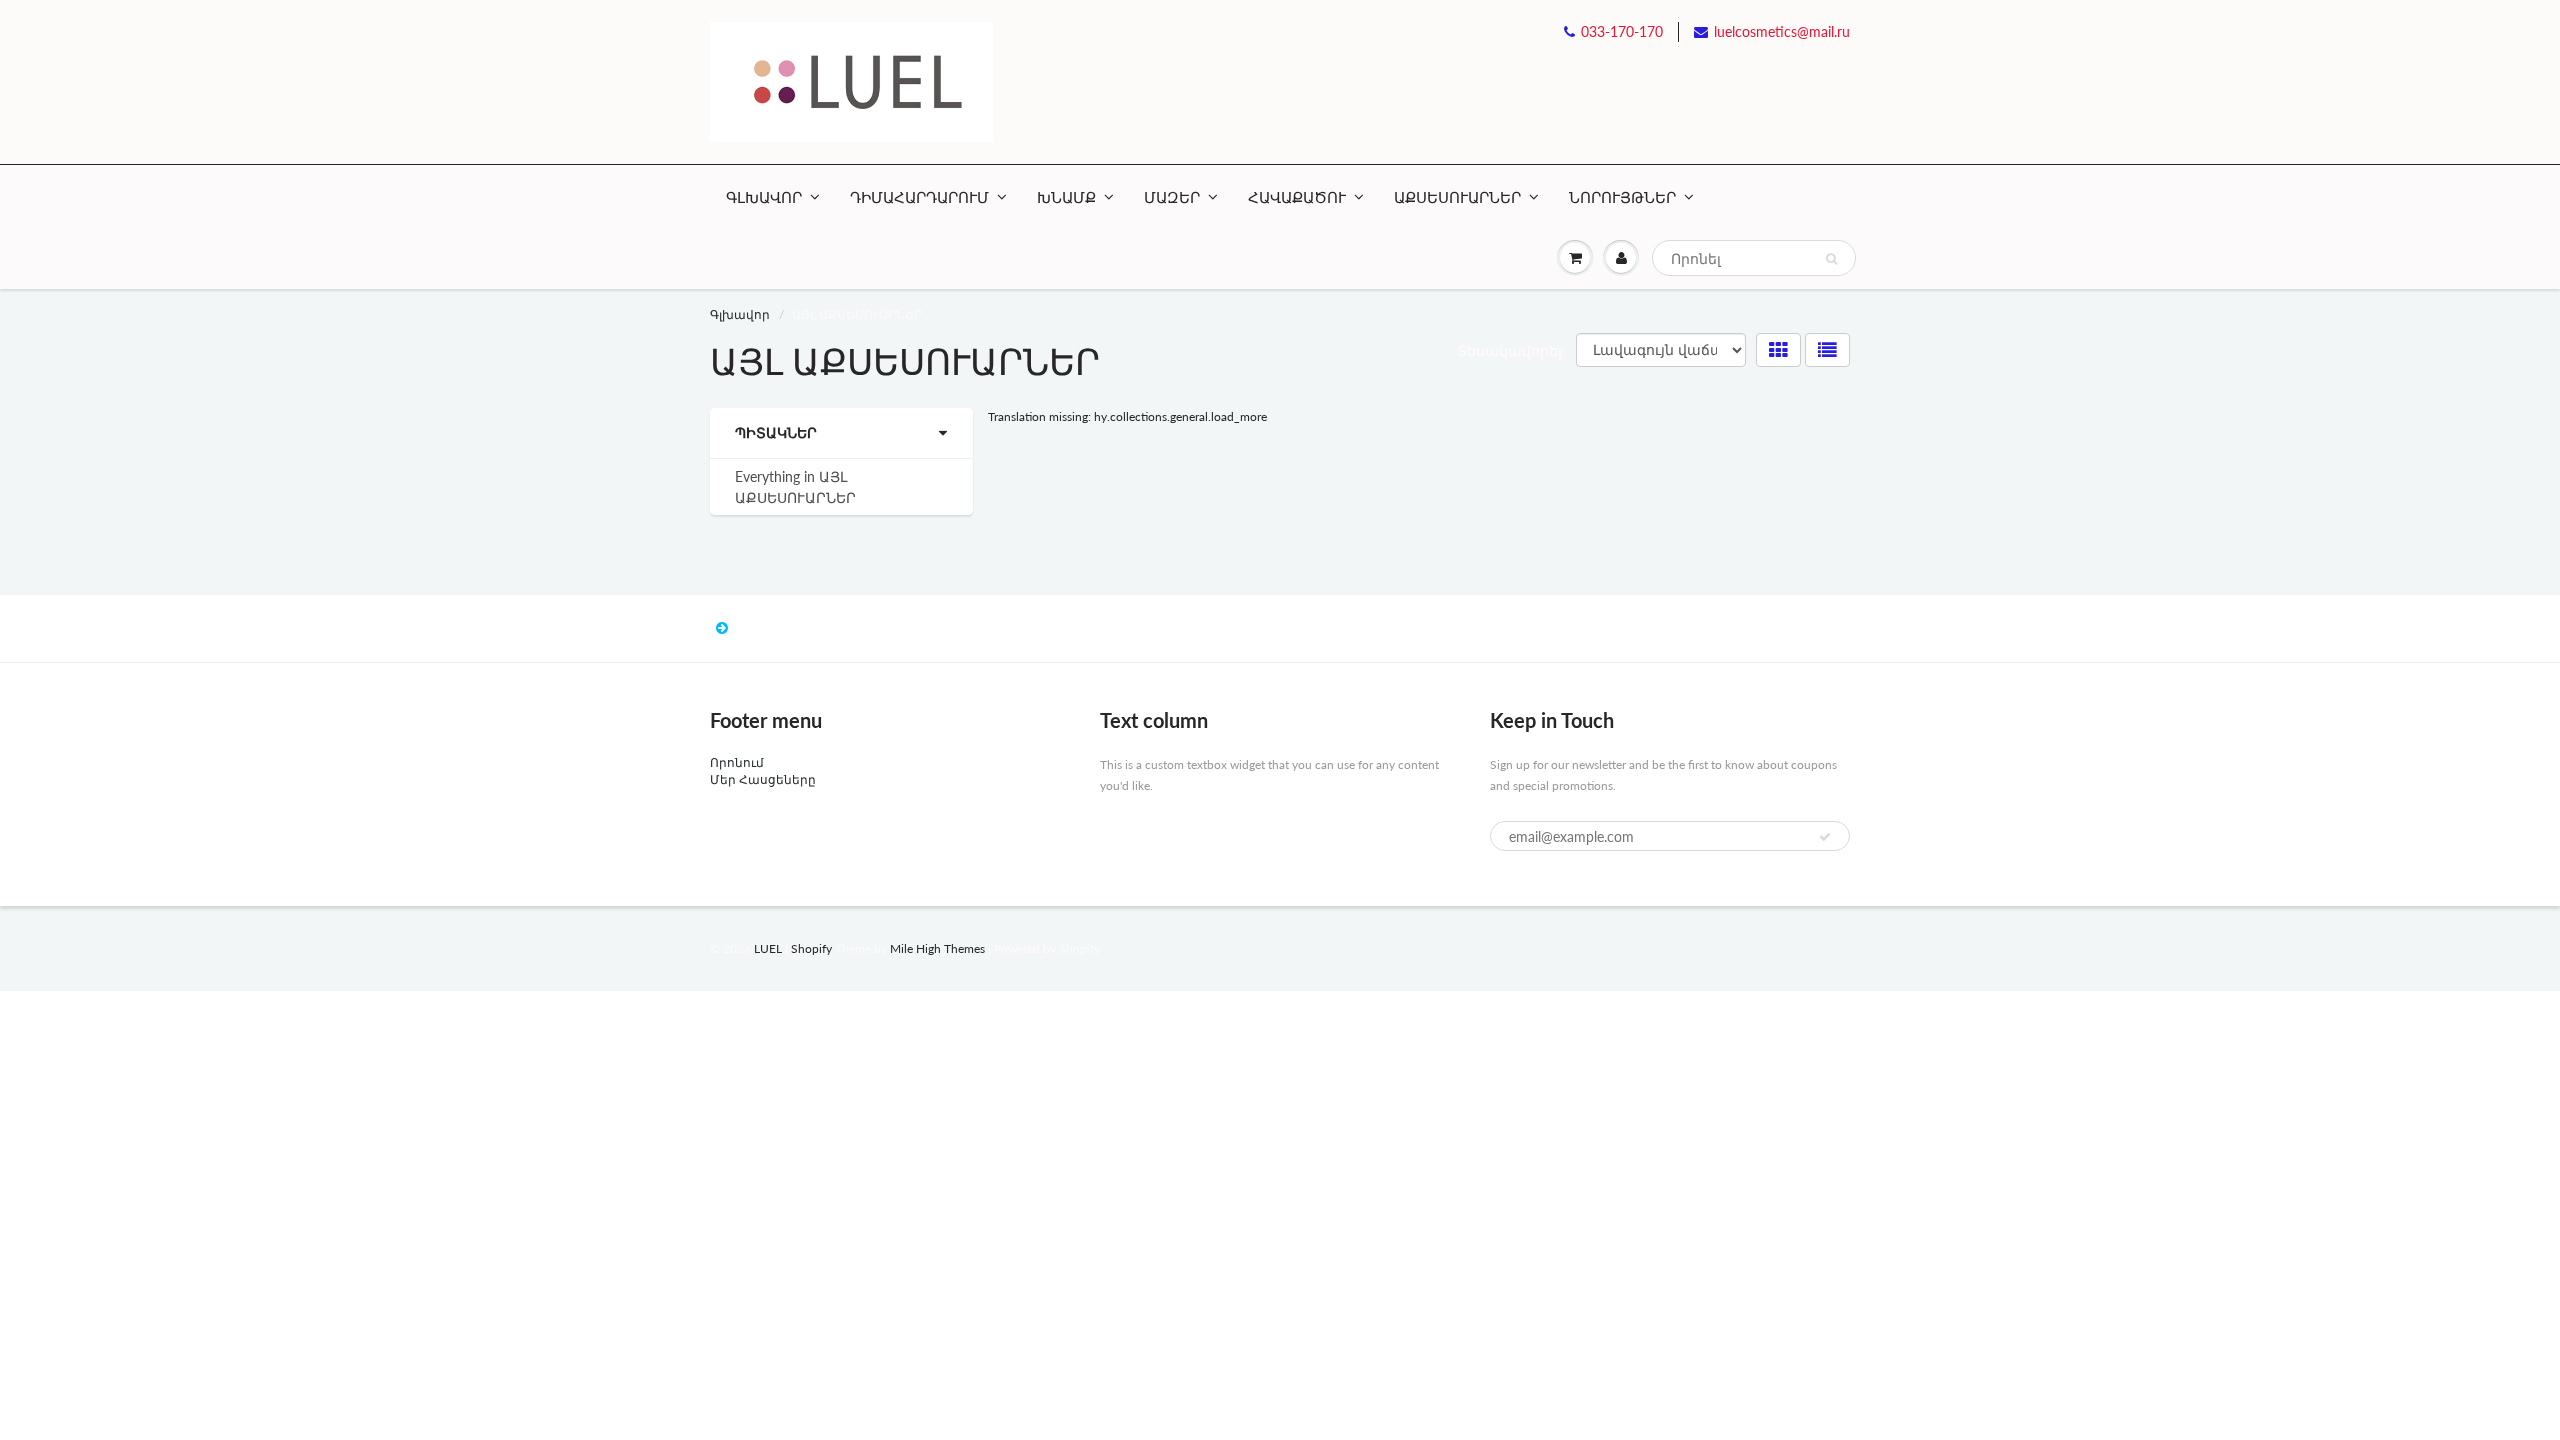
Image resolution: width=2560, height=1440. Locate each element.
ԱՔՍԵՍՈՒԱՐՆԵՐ (1457, 197)
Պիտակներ (776, 432)
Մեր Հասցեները (763, 779)
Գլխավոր (740, 314)
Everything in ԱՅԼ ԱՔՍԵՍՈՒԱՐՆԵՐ (795, 487)
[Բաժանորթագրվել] (1825, 837)
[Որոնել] (1831, 259)
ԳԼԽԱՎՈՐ (764, 197)
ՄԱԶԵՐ (1172, 197)
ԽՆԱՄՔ (1066, 197)
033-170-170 (1622, 31)
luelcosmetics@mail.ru (1782, 31)
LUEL (768, 948)
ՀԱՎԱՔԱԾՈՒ (1297, 197)
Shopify (811, 948)
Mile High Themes (937, 948)
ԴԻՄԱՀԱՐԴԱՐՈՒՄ (919, 197)
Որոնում (737, 762)
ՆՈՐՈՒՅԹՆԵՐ (1622, 197)
